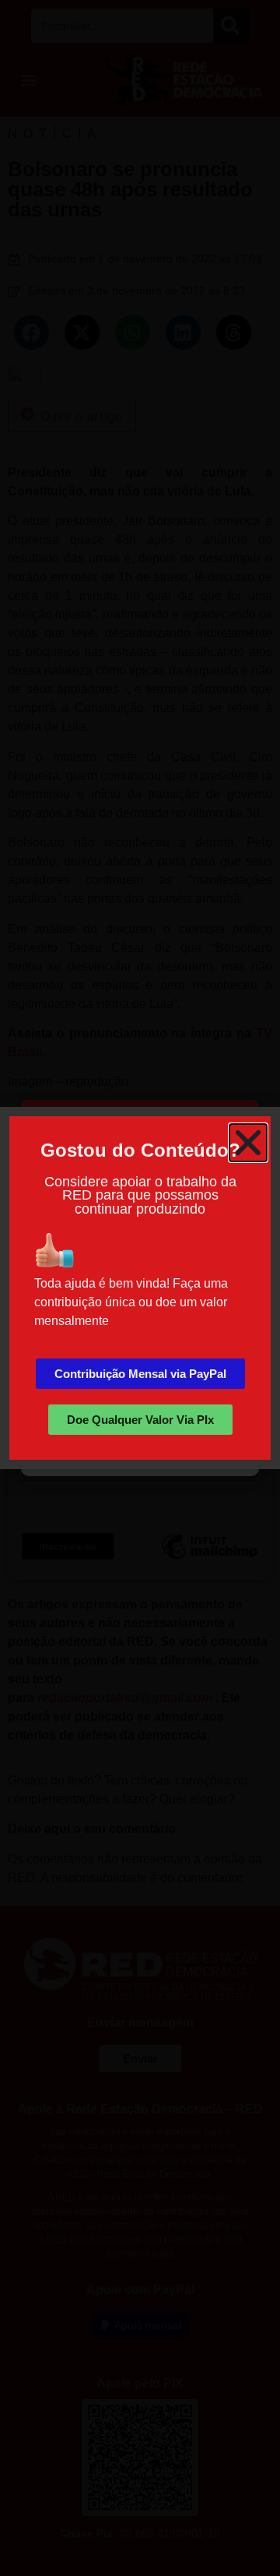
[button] (248, 1143)
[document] (140, 1288)
